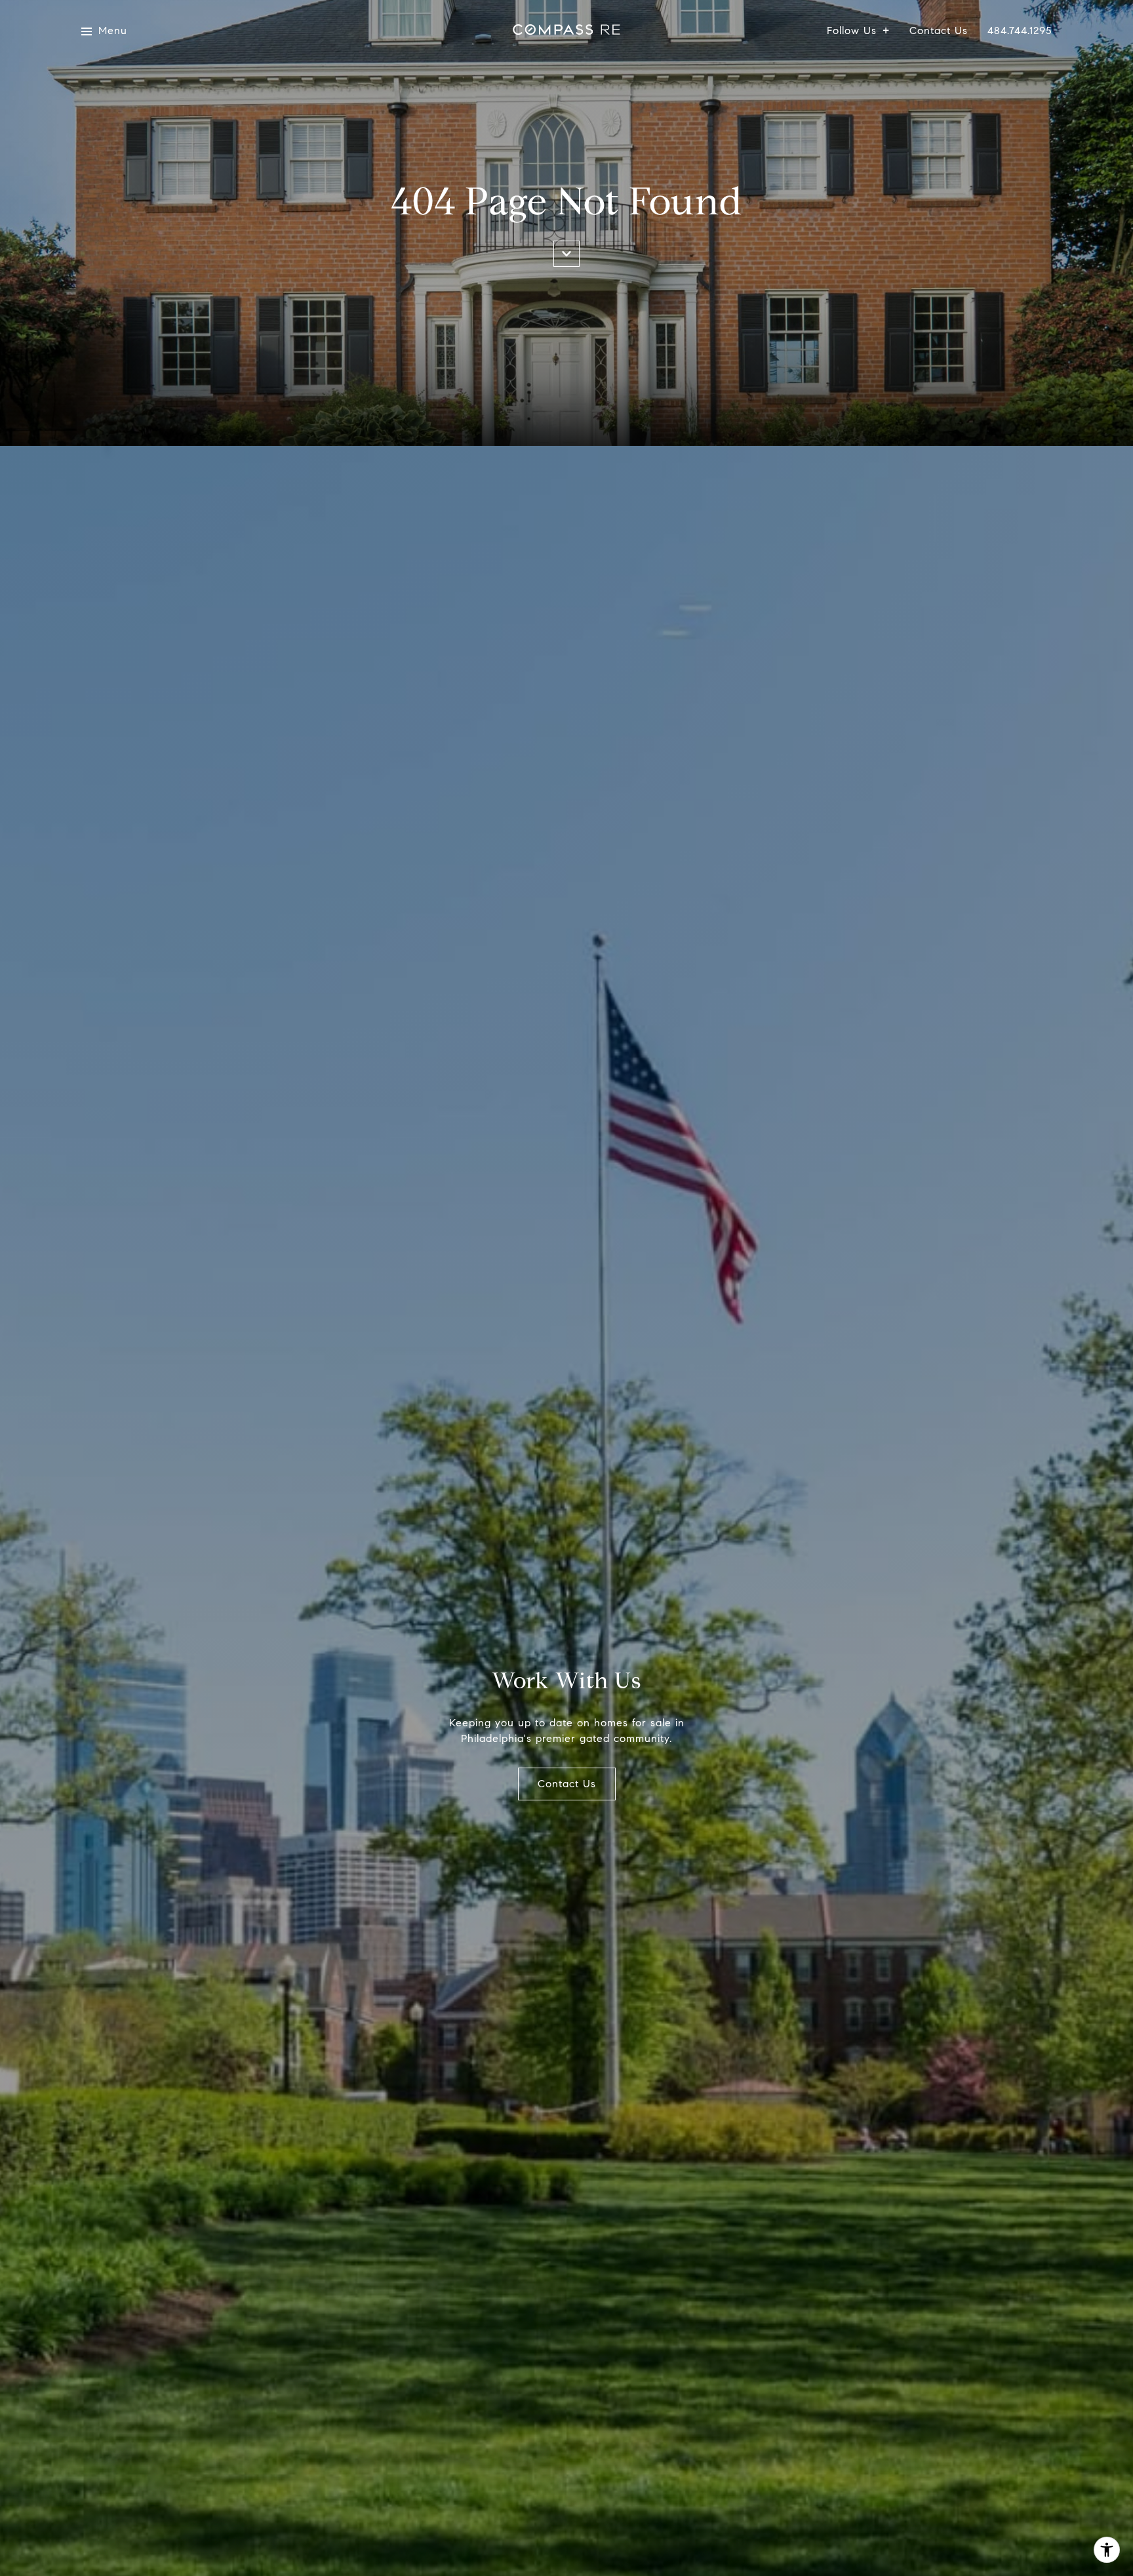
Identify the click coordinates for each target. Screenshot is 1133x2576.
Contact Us (939, 31)
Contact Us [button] (567, 1784)
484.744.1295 (1020, 31)
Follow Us (852, 31)
